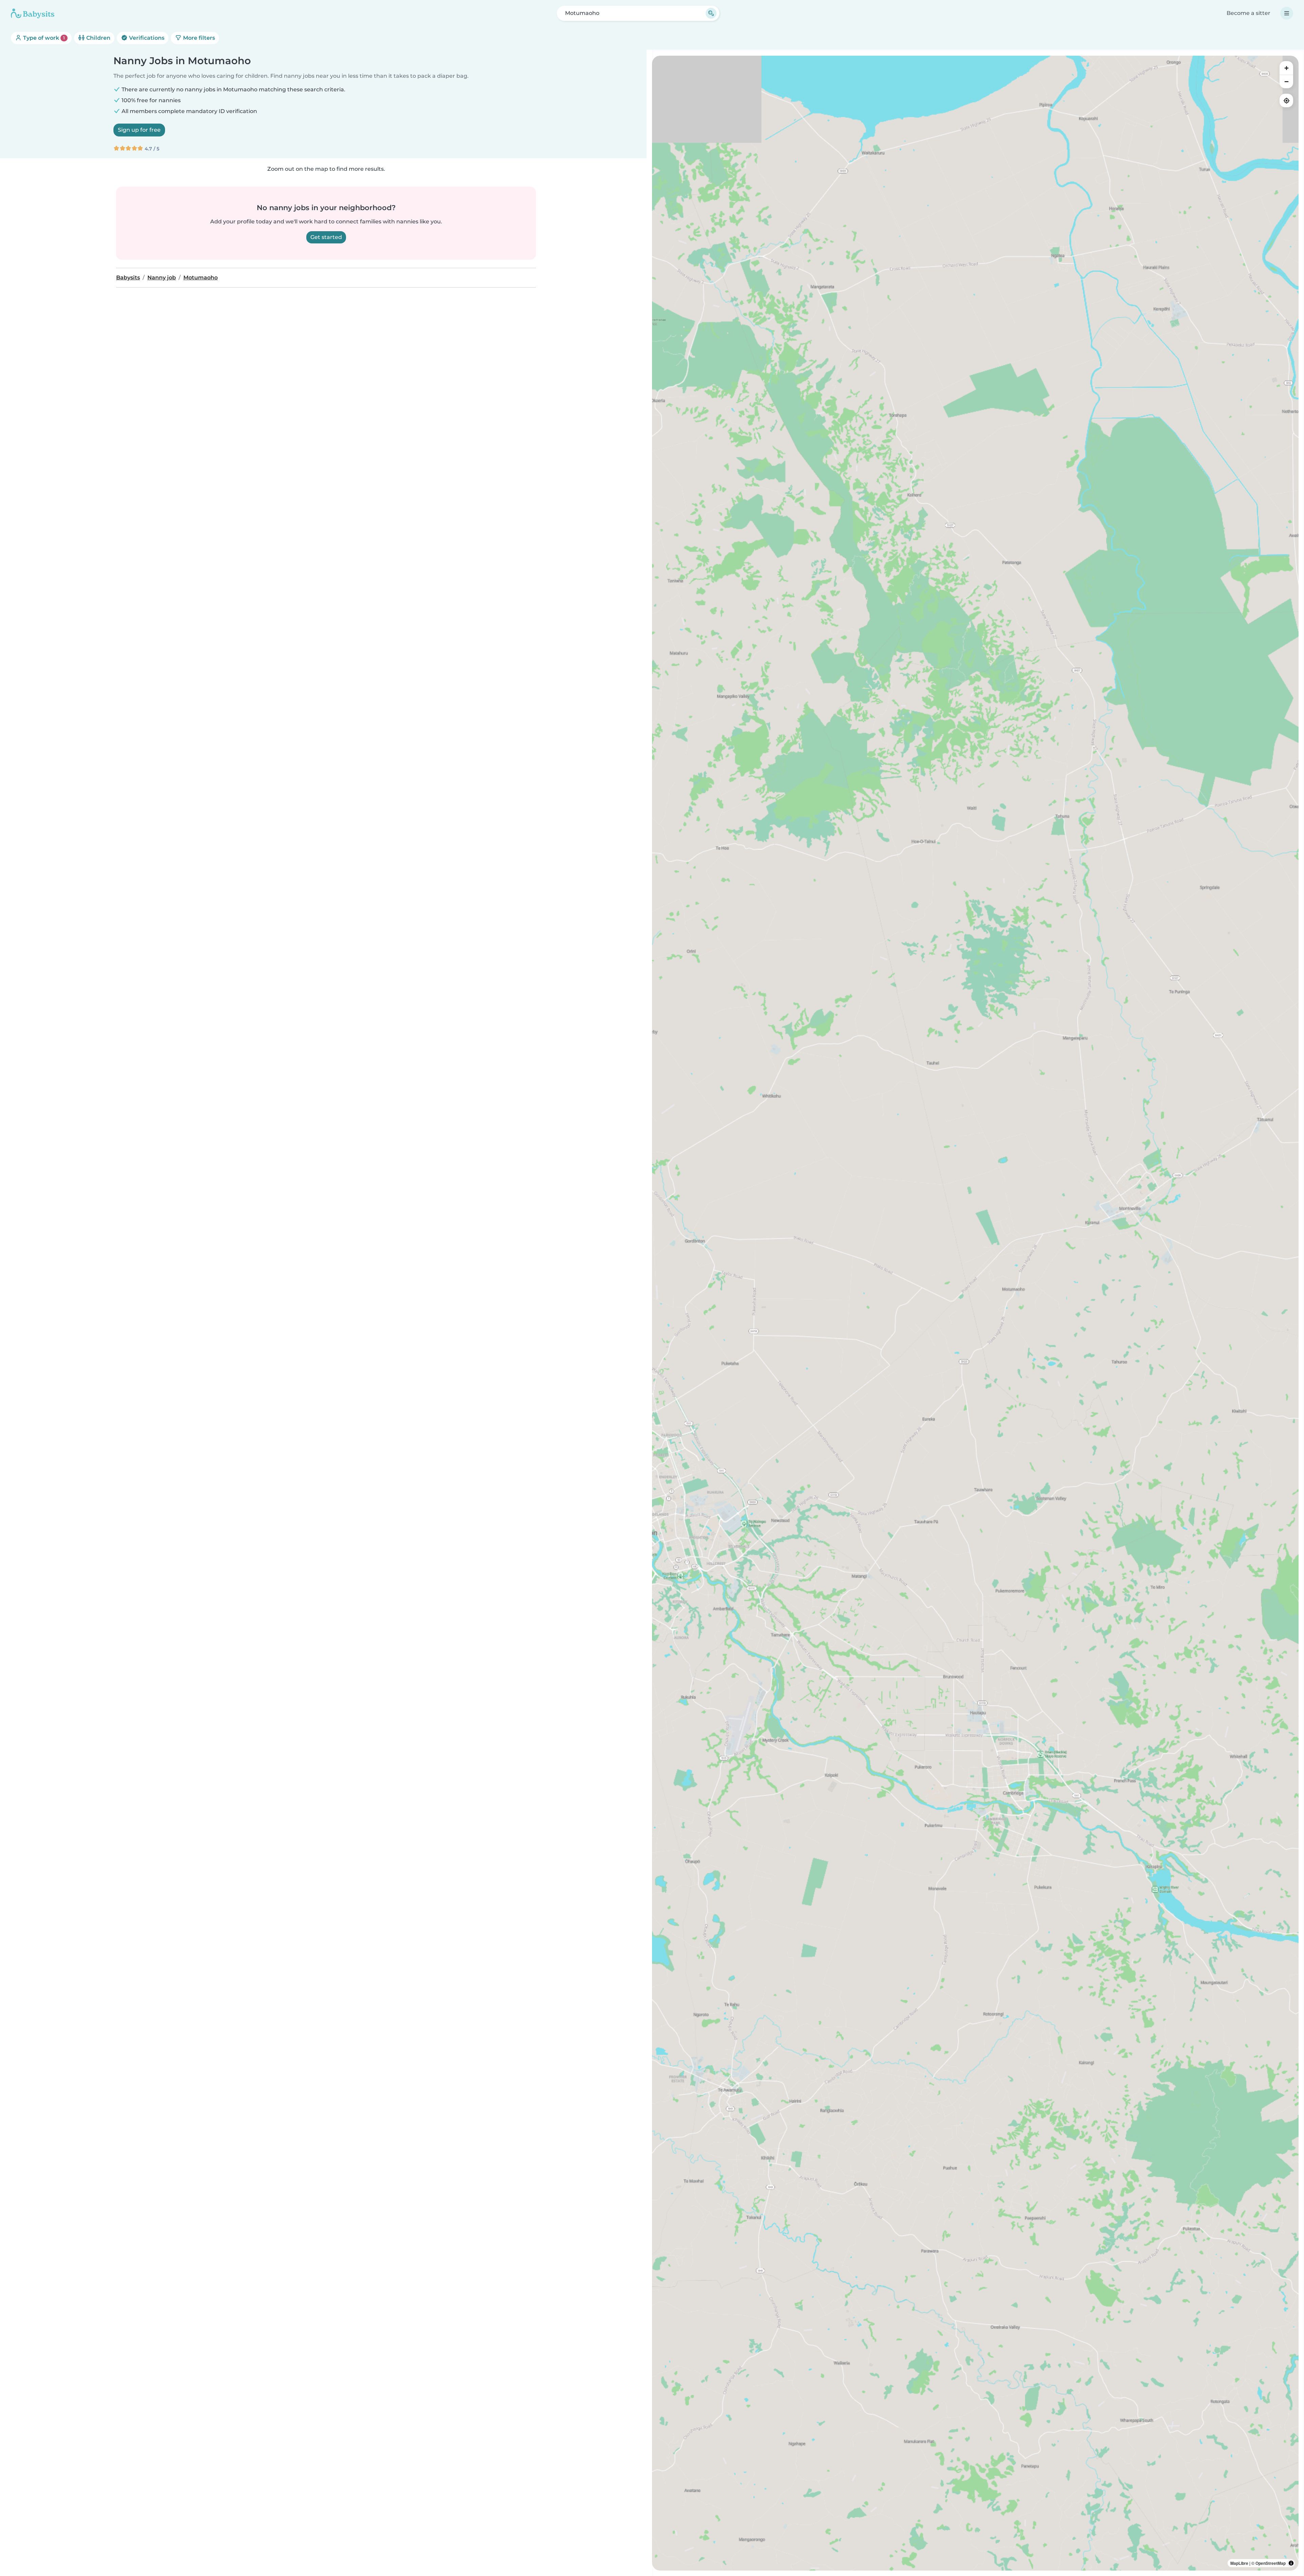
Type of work (43, 38)
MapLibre (1239, 2563)
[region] (975, 1313)
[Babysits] (33, 13)
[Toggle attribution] (1291, 2563)
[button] (1143, 1180)
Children (98, 38)
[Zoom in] (1286, 68)
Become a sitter (1248, 13)
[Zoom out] (1286, 81)
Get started (326, 237)
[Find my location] (1286, 100)
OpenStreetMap (1271, 2563)
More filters (198, 38)
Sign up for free (139, 130)
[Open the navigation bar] (1287, 13)
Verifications (146, 38)
